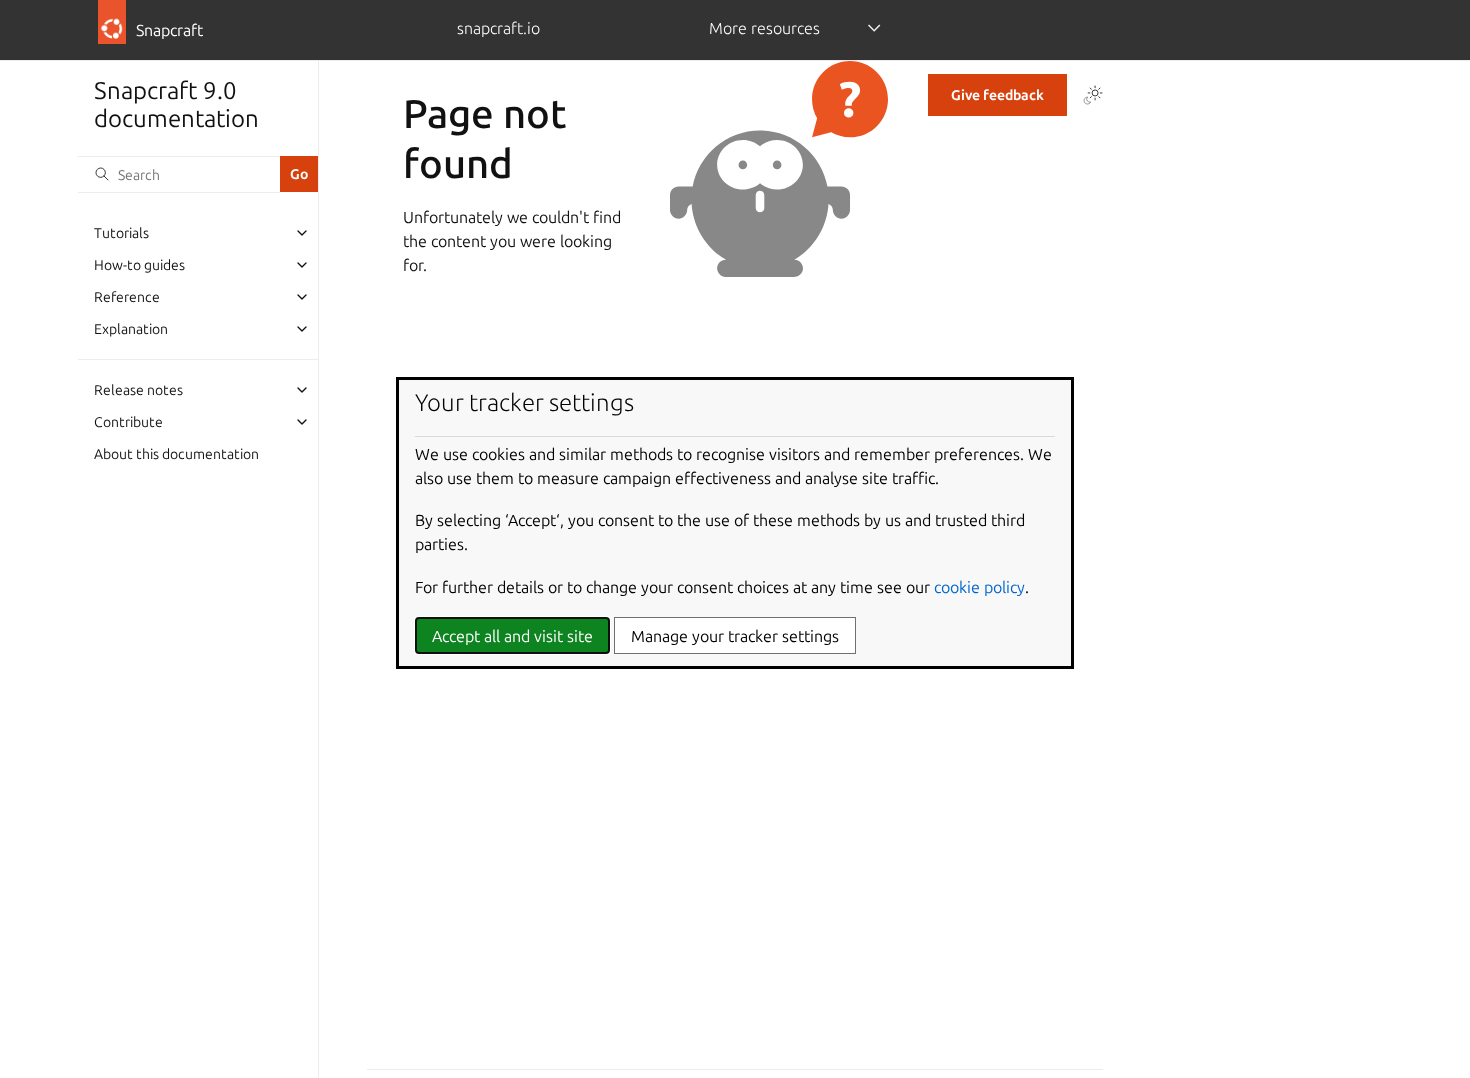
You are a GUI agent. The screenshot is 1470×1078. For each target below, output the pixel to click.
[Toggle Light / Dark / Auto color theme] (1093, 95)
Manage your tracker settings (735, 636)
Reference (127, 297)
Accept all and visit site (512, 636)
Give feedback (997, 95)
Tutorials (121, 233)
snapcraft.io (498, 28)
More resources (764, 28)
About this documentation (176, 454)
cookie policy (979, 587)
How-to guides (139, 265)
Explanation (131, 329)
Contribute (128, 422)
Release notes (138, 390)
